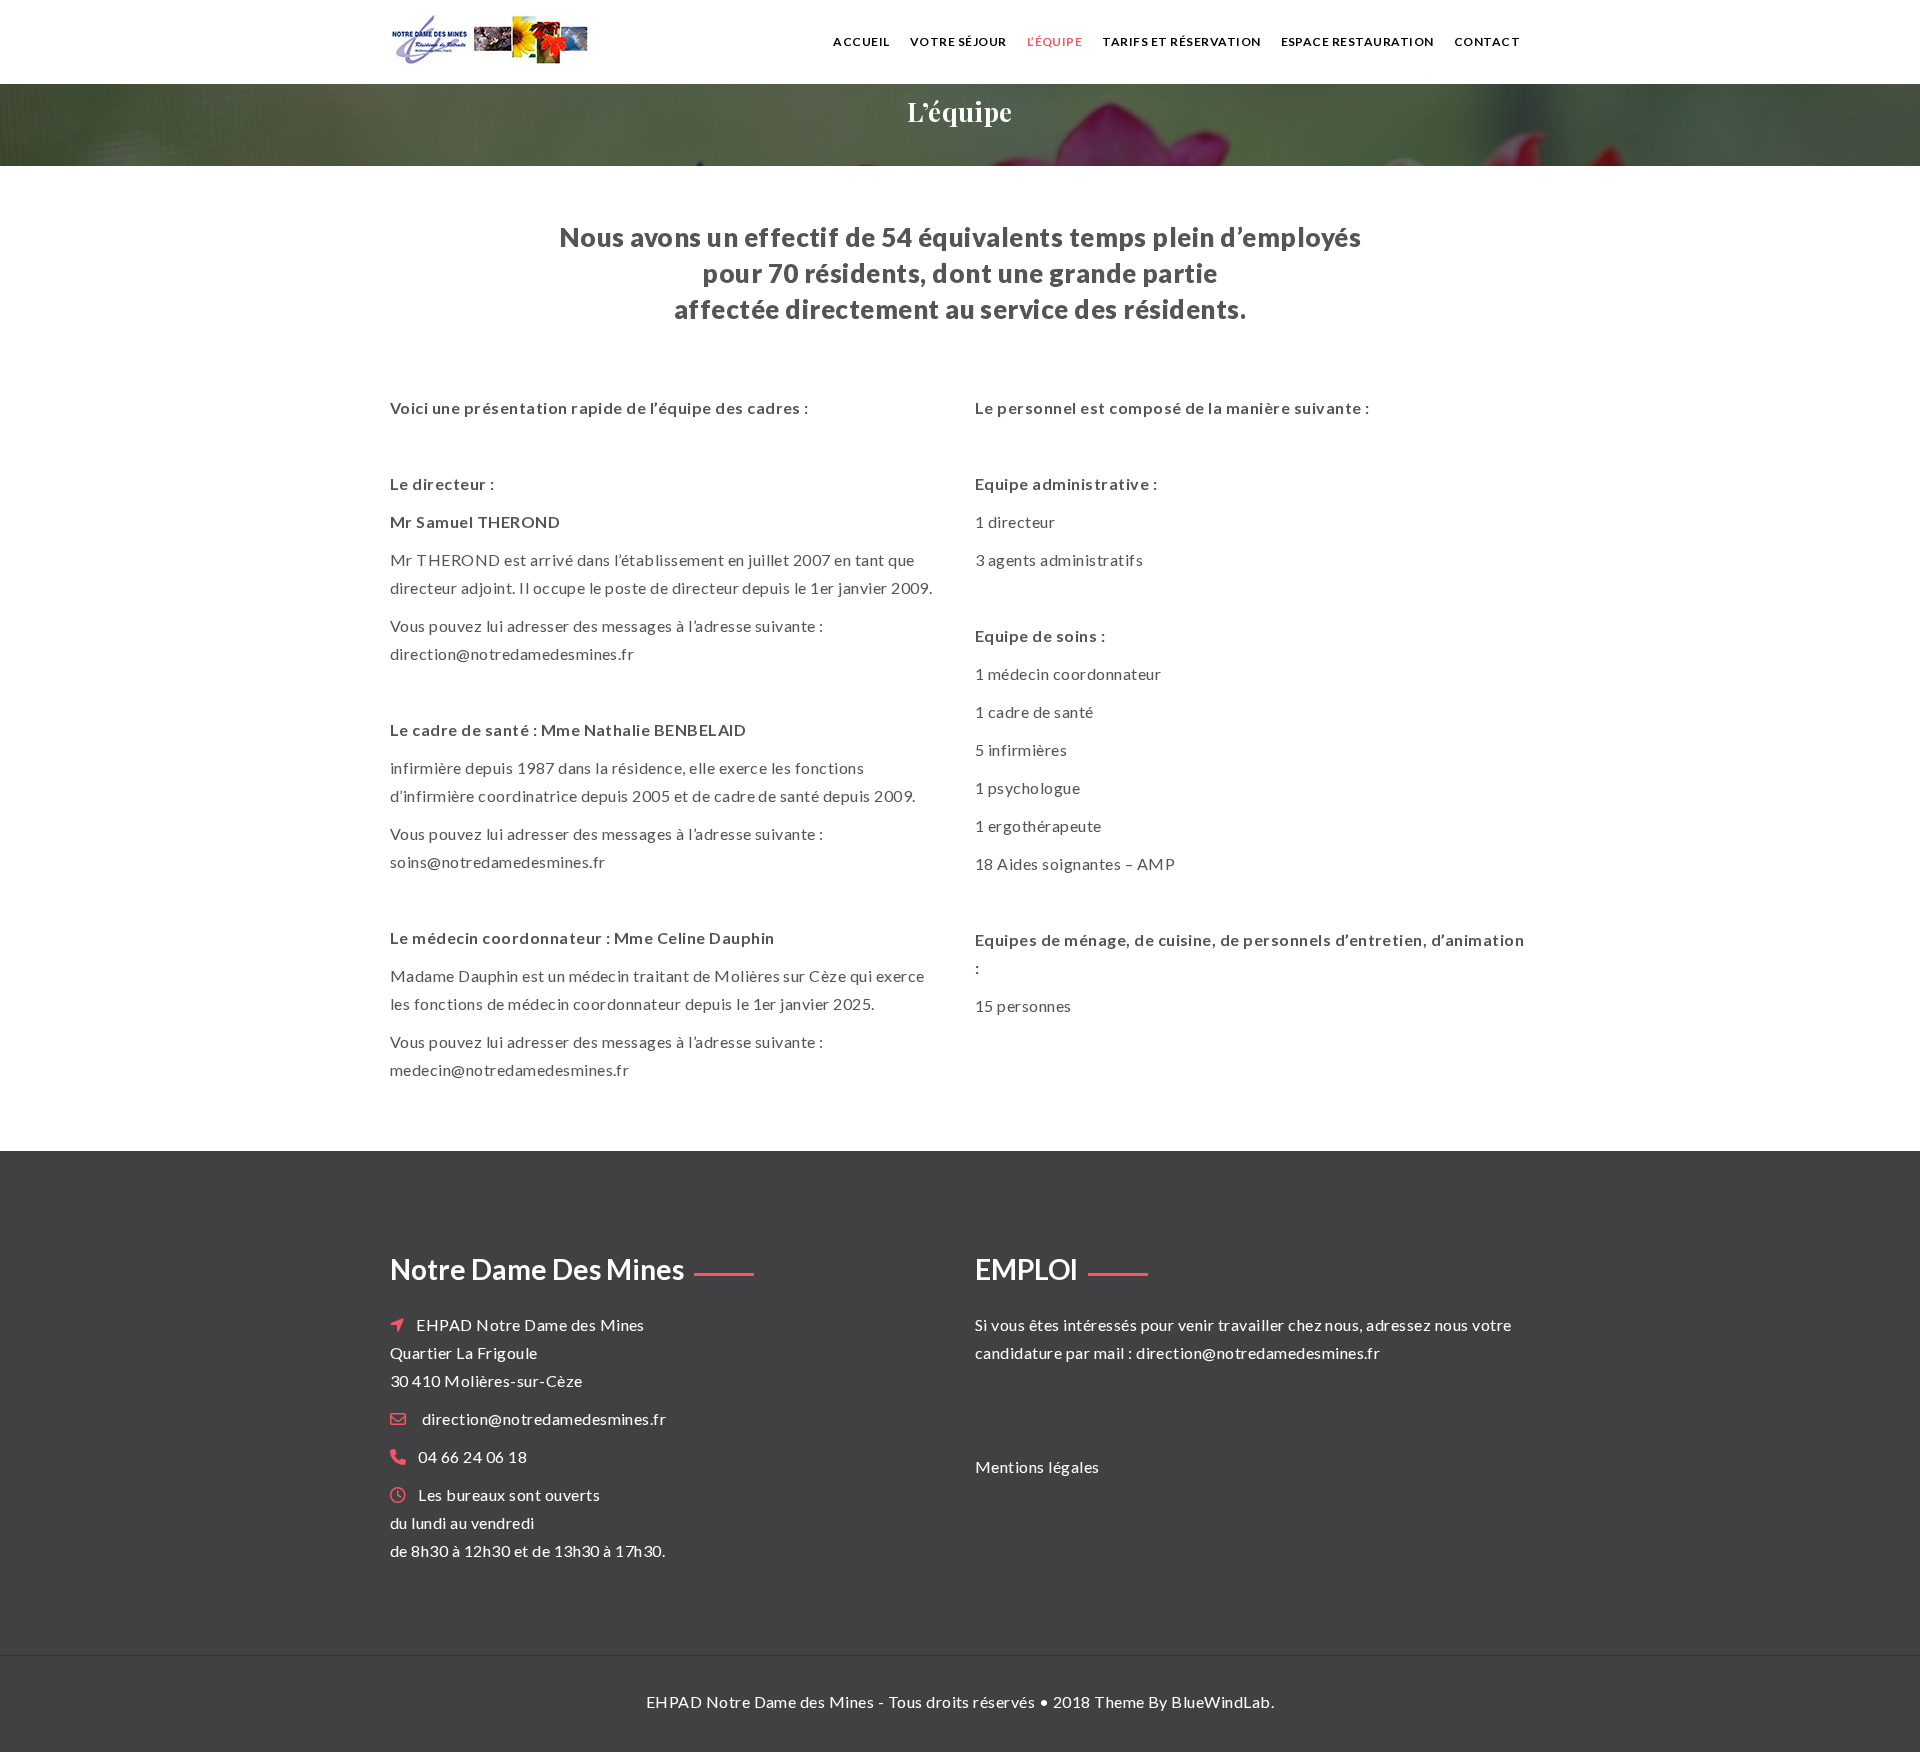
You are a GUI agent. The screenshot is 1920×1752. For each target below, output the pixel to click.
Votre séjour (958, 41)
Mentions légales (1037, 1466)
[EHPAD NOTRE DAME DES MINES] (521, 39)
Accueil (861, 41)
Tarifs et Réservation (1181, 41)
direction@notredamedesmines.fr (544, 1418)
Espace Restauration (1357, 41)
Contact (1487, 41)
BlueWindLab (1220, 1701)
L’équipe (1055, 41)
